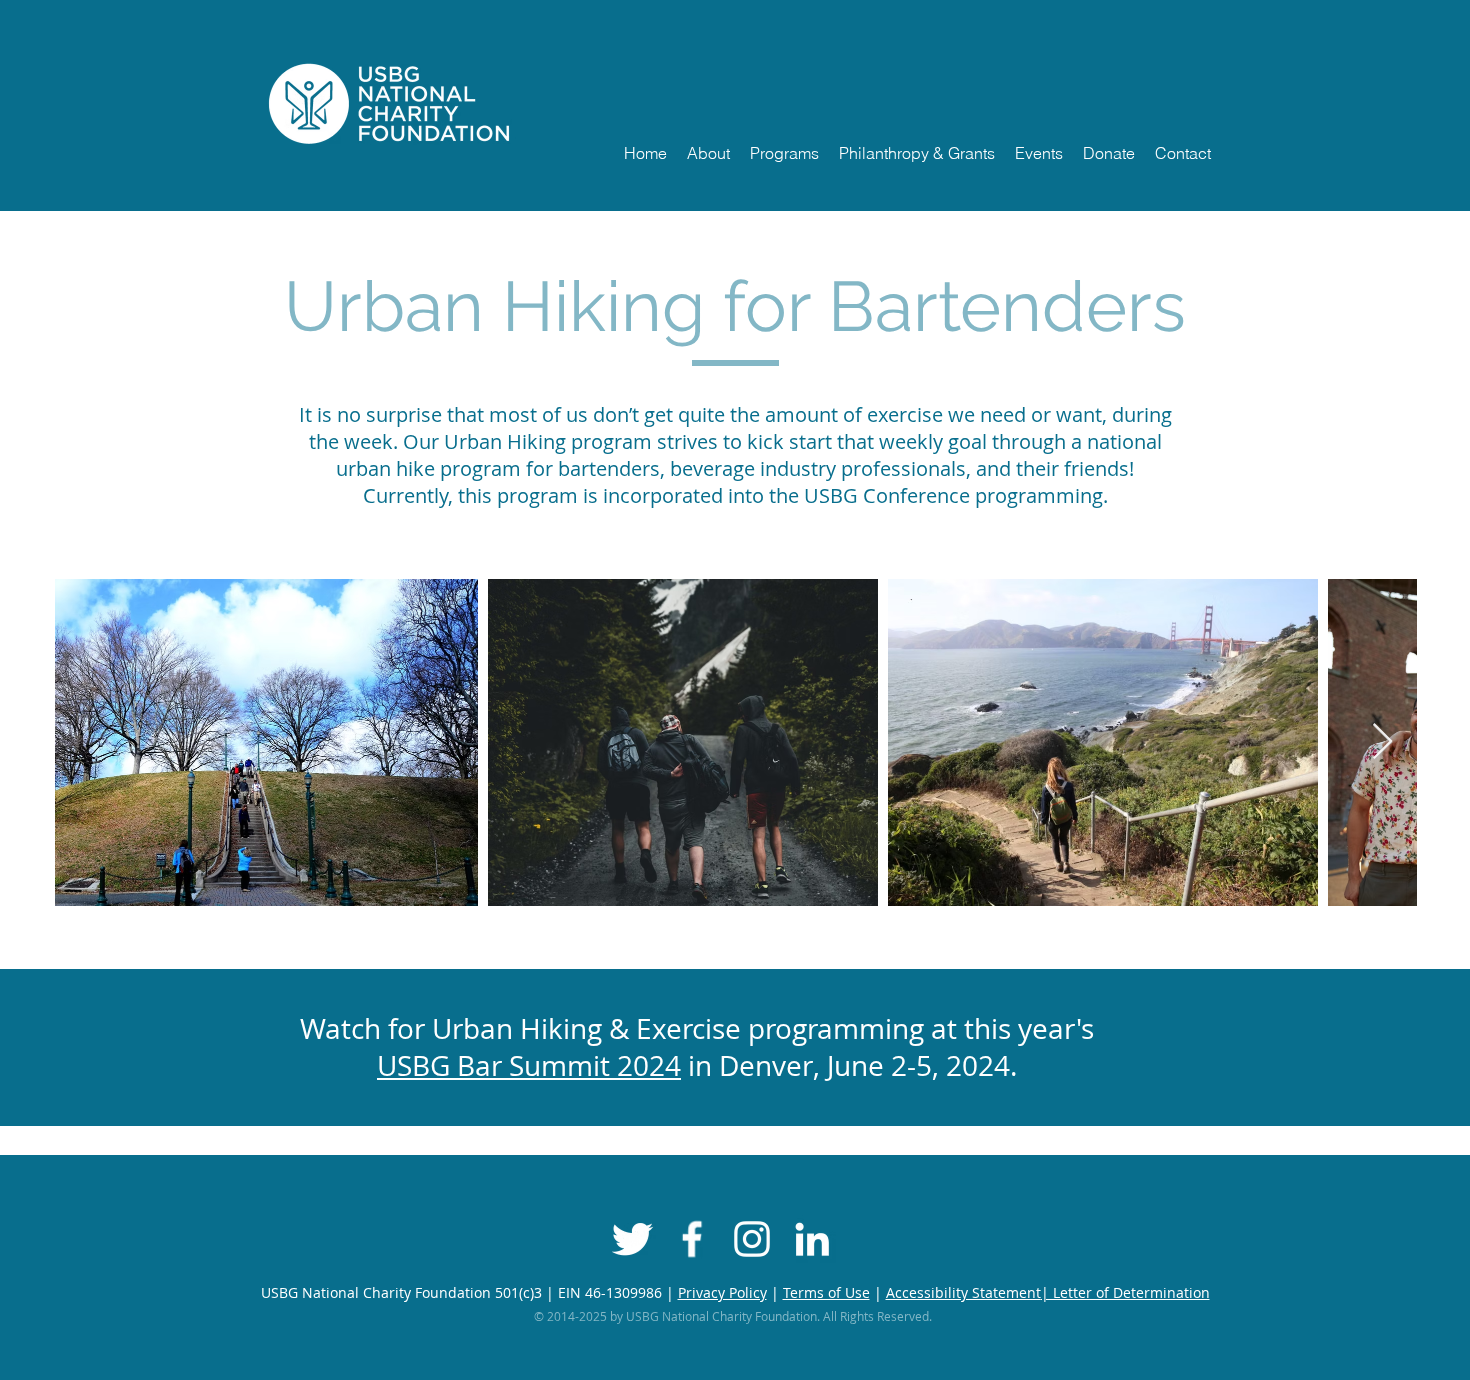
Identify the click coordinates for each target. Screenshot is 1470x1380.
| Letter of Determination (1125, 1292)
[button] (708, 153)
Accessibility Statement (963, 1292)
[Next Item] (1382, 742)
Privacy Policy (722, 1292)
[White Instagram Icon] (752, 1239)
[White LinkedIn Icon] (812, 1239)
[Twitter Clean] (632, 1239)
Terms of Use (826, 1292)
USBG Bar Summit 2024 (529, 1065)
